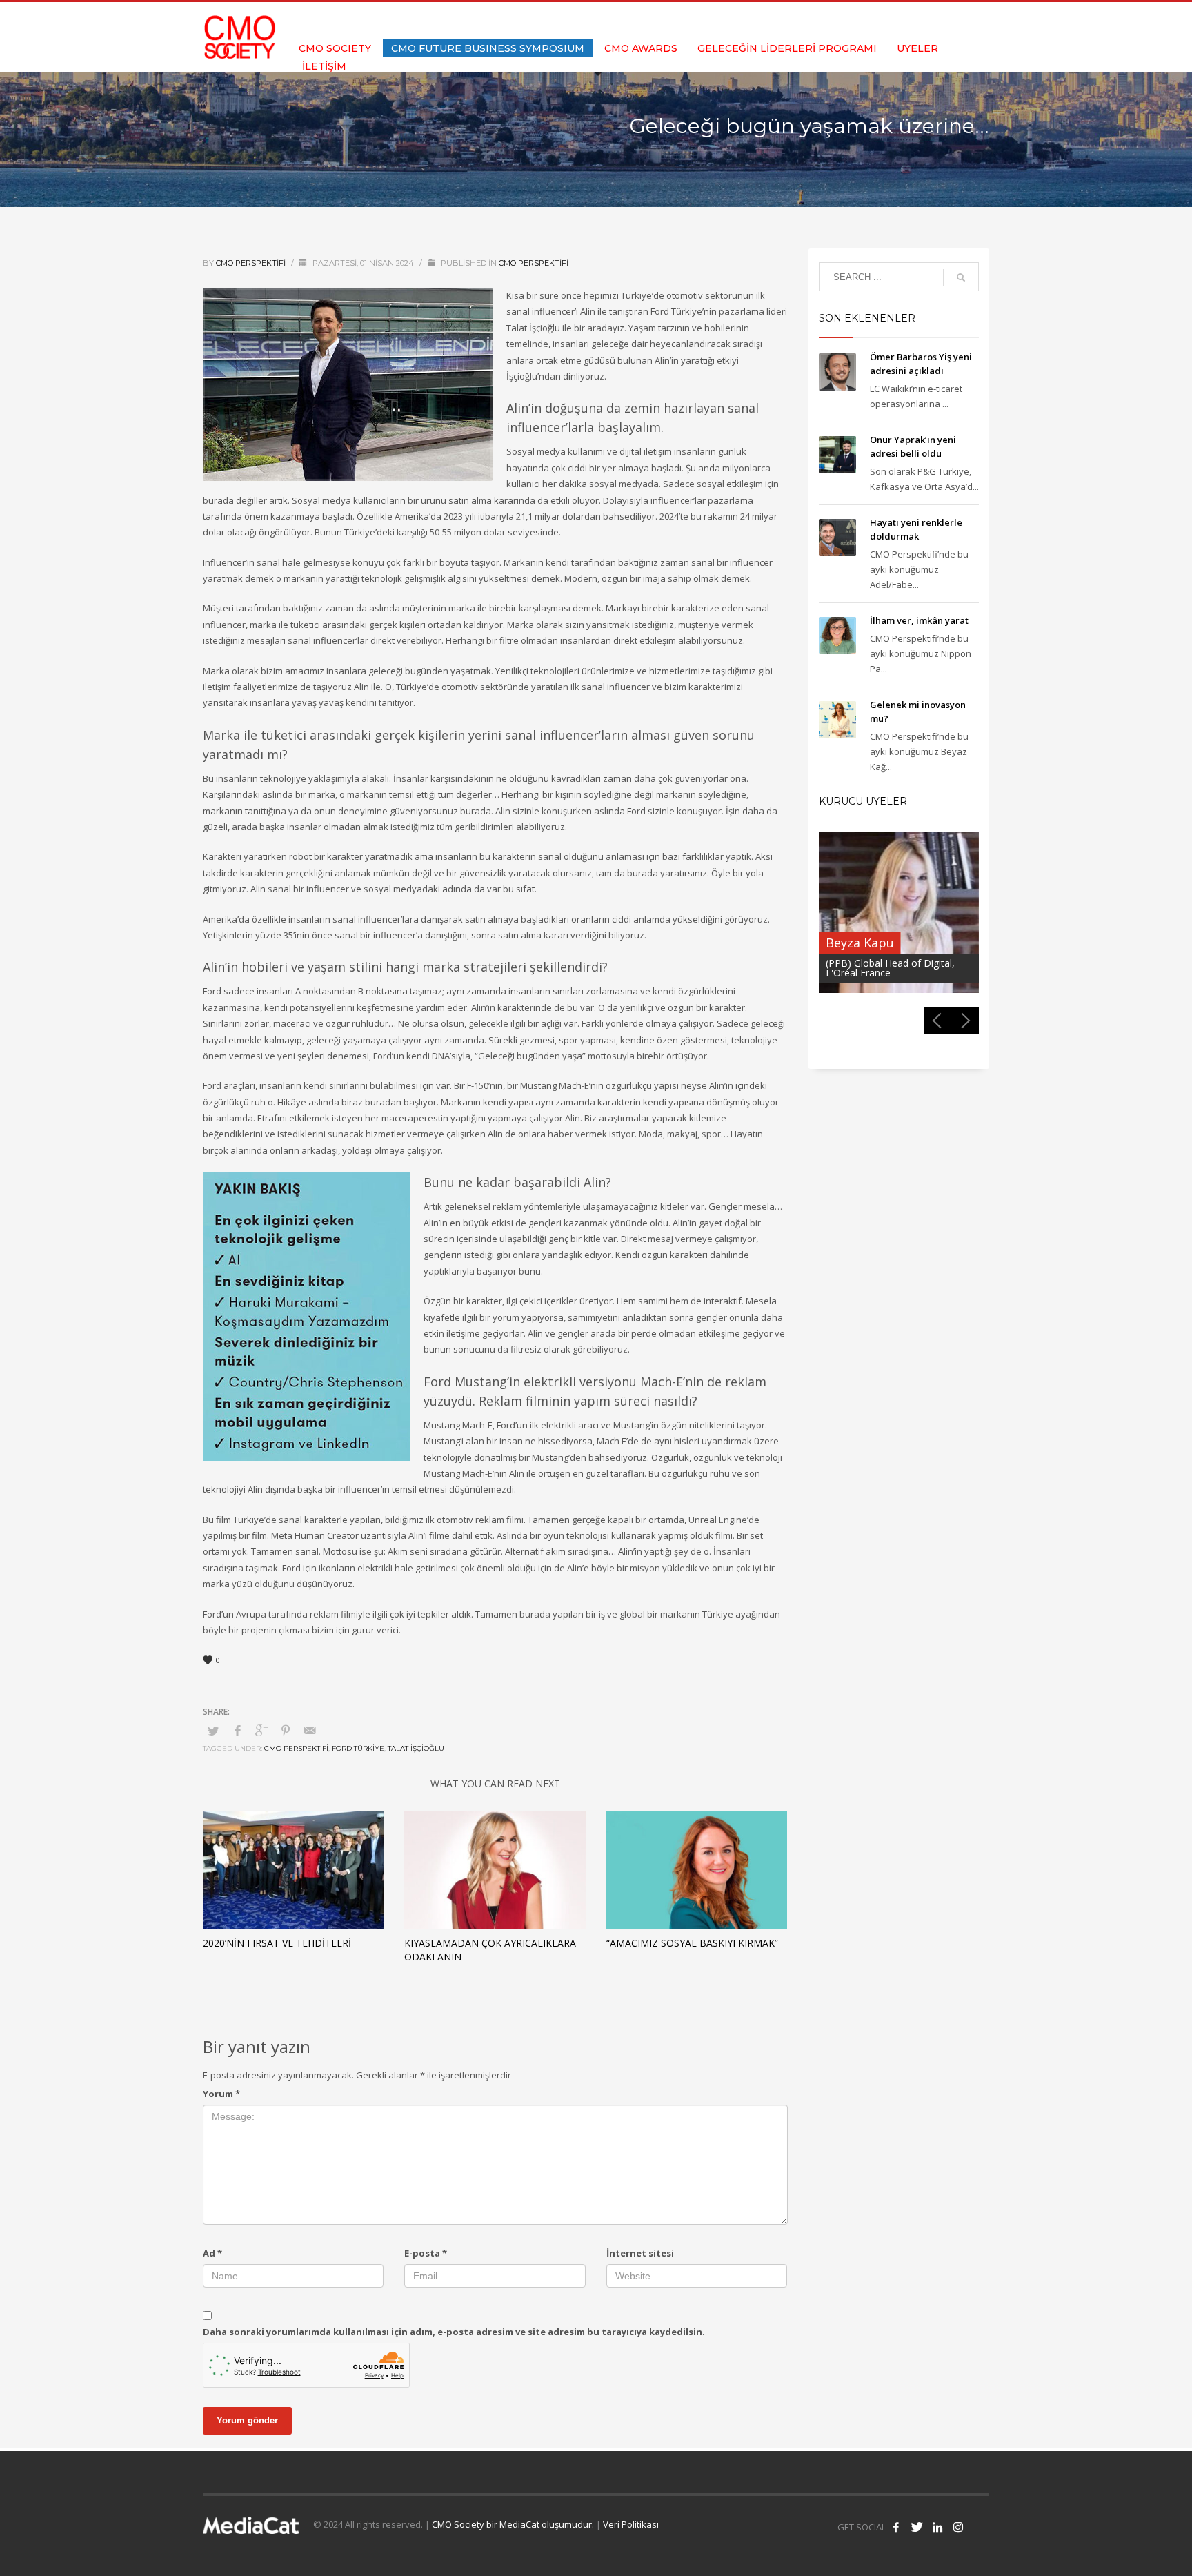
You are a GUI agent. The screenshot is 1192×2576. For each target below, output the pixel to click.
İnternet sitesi (640, 2253)
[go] (961, 277)
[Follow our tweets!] (917, 2527)
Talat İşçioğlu (416, 1748)
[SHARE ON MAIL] (310, 1730)
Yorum (221, 2094)
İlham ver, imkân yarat (919, 620)
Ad (212, 2253)
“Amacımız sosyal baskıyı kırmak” (692, 1943)
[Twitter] (937, 21)
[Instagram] (979, 21)
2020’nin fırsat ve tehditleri (277, 1943)
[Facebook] (917, 21)
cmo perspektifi (296, 1748)
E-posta (426, 2253)
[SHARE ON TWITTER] (213, 1731)
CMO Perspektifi (252, 263)
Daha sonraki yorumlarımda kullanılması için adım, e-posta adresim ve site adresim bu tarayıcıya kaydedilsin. (454, 2332)
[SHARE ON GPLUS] (261, 1730)
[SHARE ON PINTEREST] (286, 1730)
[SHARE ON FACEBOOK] (237, 1730)
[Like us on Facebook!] (896, 2527)
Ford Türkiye (358, 1748)
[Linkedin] (958, 21)
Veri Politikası (631, 2524)
